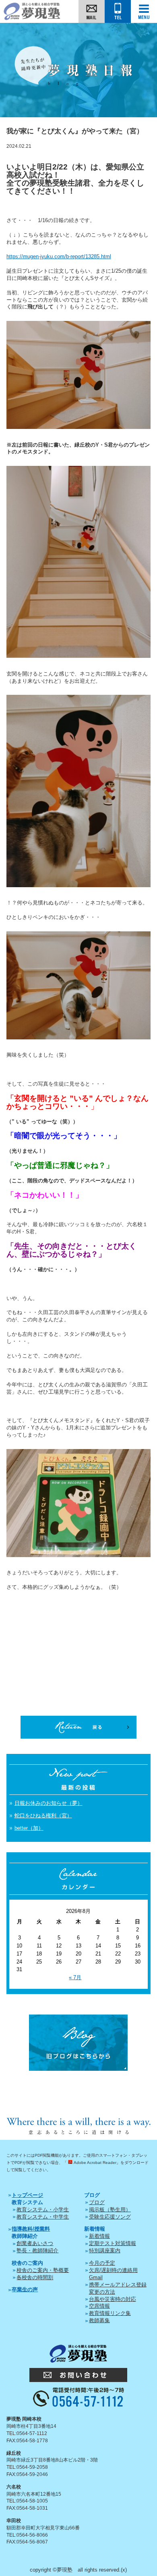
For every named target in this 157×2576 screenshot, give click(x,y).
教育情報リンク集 (110, 2313)
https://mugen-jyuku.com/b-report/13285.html (59, 256)
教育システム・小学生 (43, 2210)
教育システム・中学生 (43, 2217)
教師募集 (99, 2320)
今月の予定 (102, 2263)
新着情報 (99, 2236)
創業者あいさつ (35, 2243)
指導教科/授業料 (31, 2229)
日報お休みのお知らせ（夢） (49, 1803)
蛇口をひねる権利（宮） (43, 1816)
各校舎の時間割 (35, 2277)
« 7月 (75, 1977)
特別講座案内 (105, 2250)
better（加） (29, 1828)
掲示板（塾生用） (110, 2210)
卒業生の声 (25, 2289)
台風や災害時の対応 (113, 2299)
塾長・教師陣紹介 (37, 2250)
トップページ (27, 2195)
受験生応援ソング (110, 2217)
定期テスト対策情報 (113, 2243)
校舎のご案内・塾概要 (43, 2270)
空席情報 (99, 2306)
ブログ (97, 2202)
